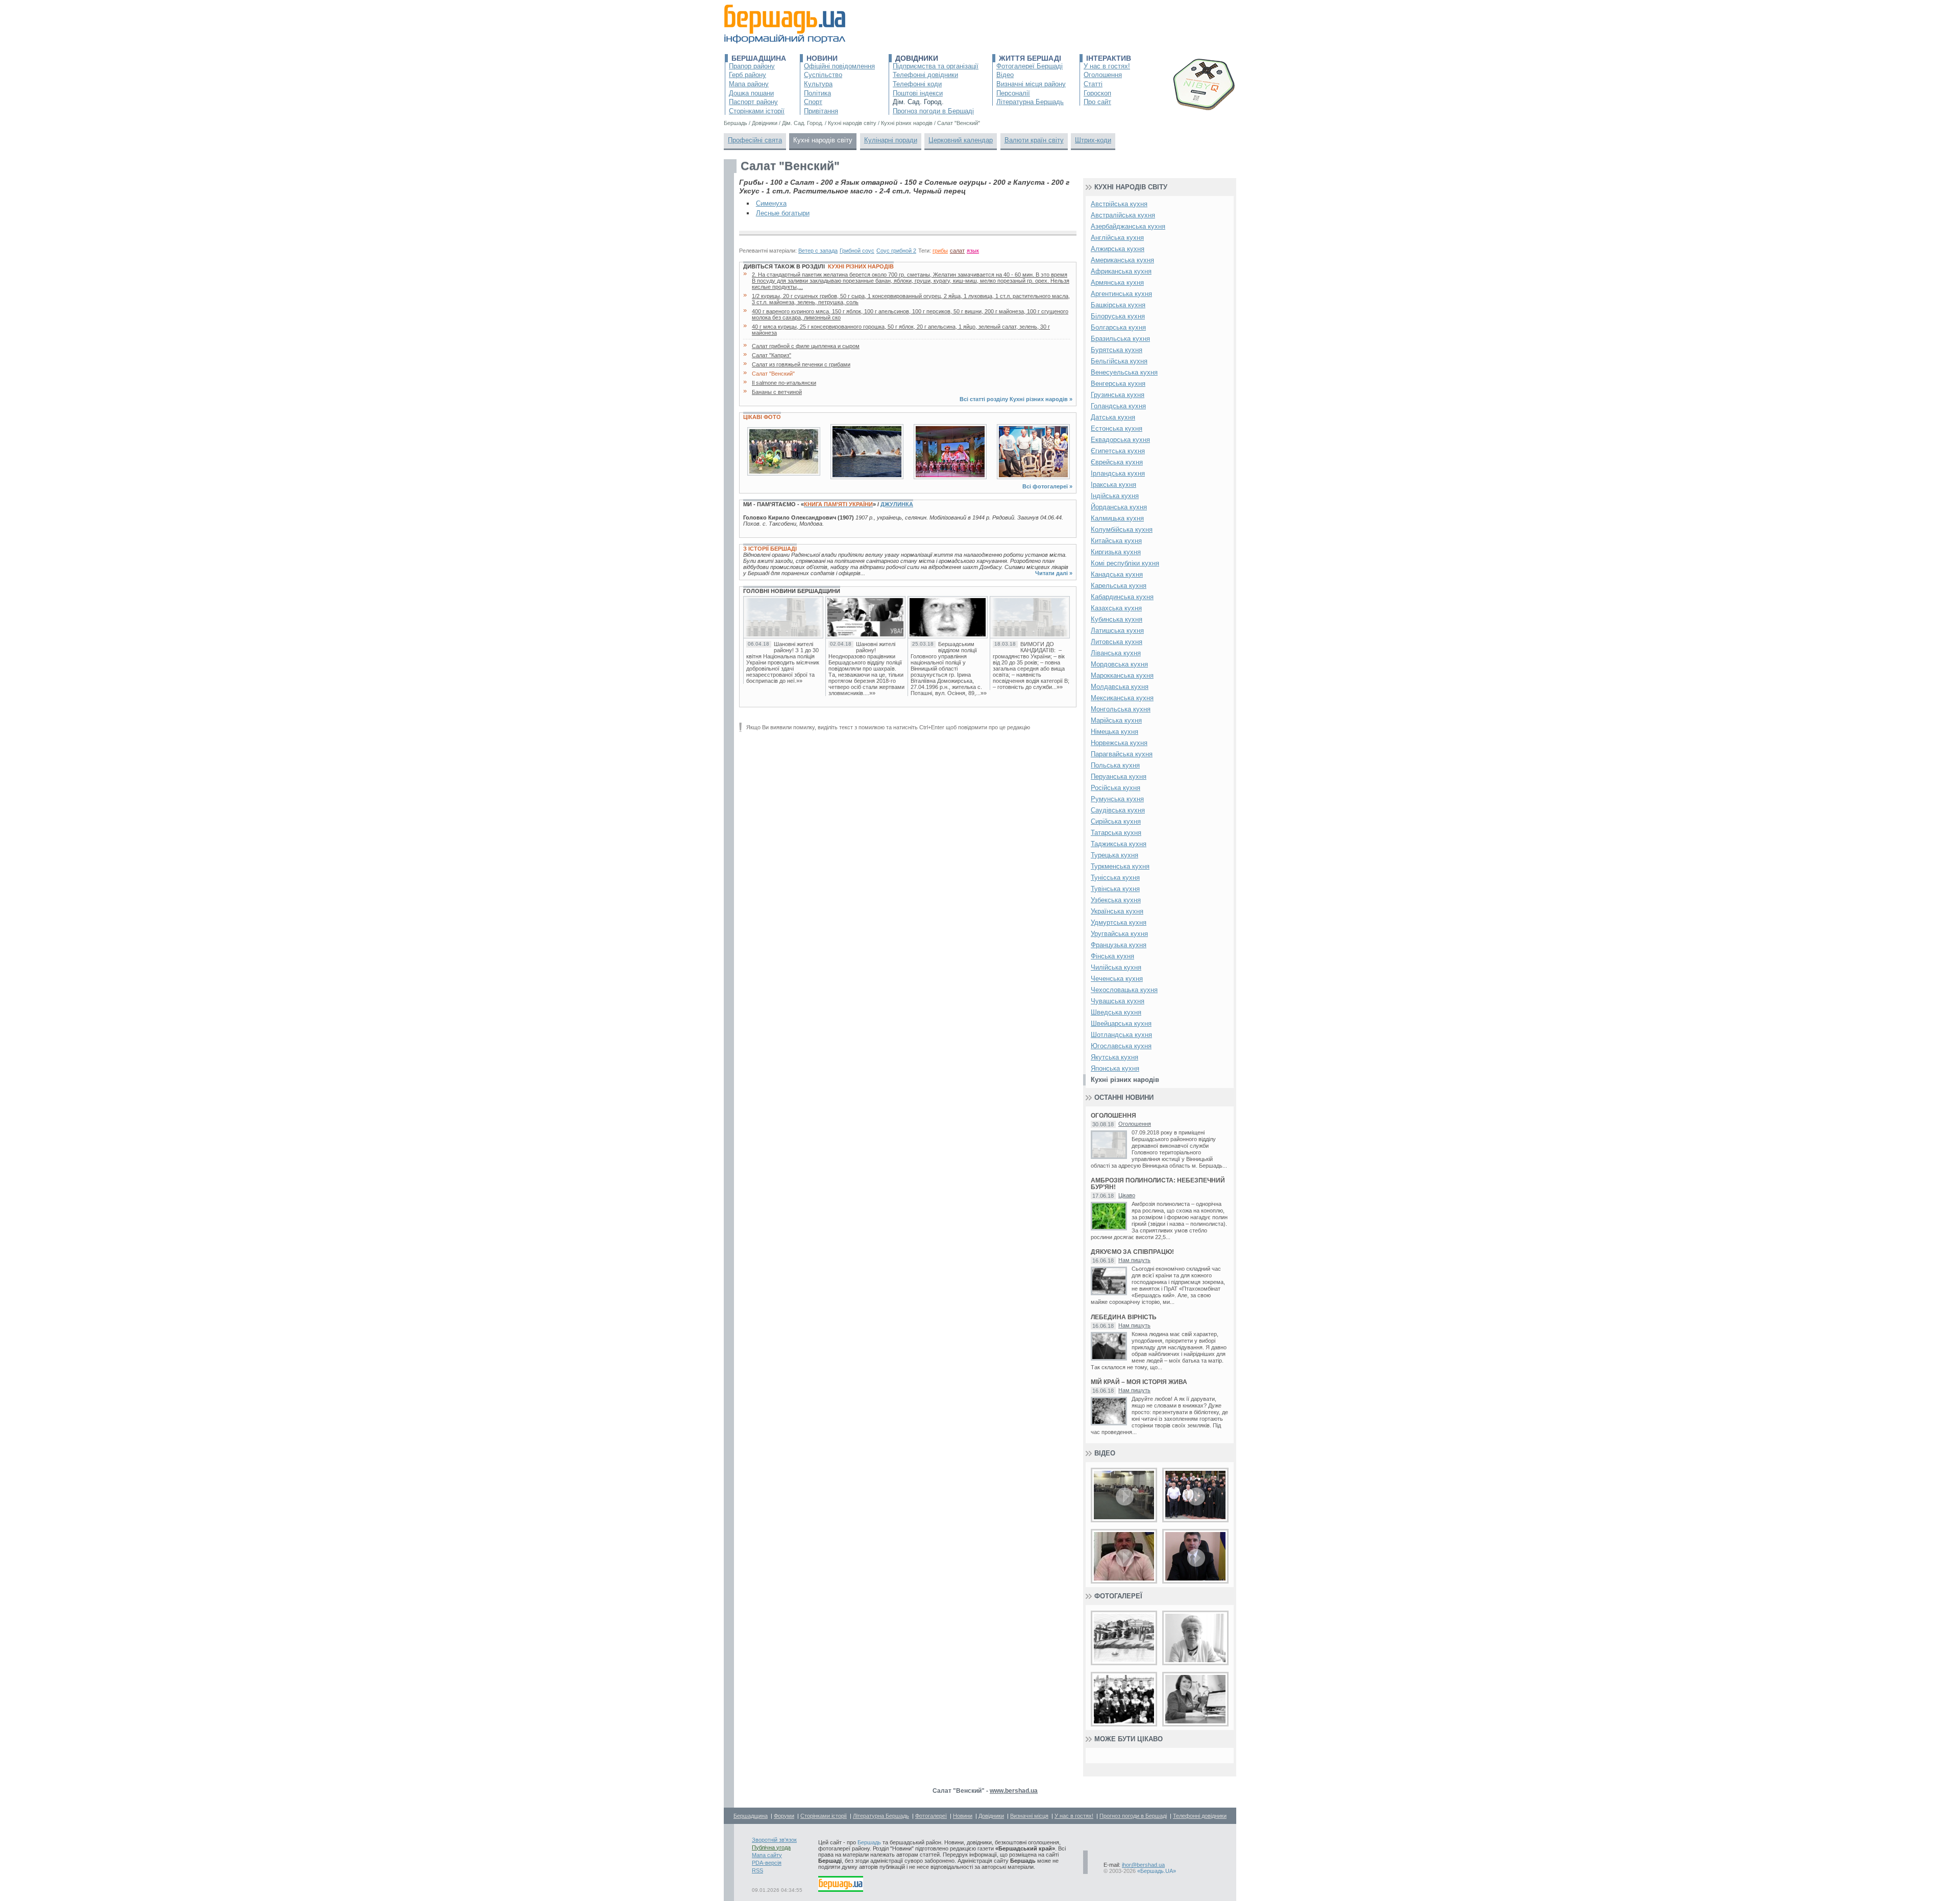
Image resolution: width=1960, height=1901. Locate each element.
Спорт (813, 102)
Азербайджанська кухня (1128, 226)
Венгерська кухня (1118, 384)
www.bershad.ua (1014, 1791)
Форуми (784, 1816)
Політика (817, 93)
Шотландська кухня (1121, 1035)
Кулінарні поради (891, 140)
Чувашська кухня (1118, 1001)
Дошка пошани (751, 93)
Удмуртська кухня (1119, 922)
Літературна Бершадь (1030, 102)
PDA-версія (767, 1863)
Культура (818, 84)
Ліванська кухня (1116, 653)
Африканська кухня (1121, 271)
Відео (1005, 75)
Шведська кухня (1116, 1012)
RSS (757, 1870)
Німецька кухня (1114, 732)
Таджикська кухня (1119, 844)
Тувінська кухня (1115, 889)
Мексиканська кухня (1122, 698)
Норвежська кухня (1119, 743)
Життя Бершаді (1030, 58)
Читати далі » (1054, 573)
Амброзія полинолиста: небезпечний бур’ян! (1158, 1184)
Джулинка (897, 504)
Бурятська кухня (1117, 350)
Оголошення (1103, 75)
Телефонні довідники (925, 75)
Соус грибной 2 (896, 251)
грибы (940, 251)
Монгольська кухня (1121, 709)
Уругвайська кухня (1119, 934)
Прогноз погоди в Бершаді (933, 111)
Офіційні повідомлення (839, 66)
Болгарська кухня (1118, 327)
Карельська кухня (1119, 586)
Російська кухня (1116, 788)
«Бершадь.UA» (1157, 1871)
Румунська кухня (1117, 799)
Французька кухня (1119, 945)
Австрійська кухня (1119, 204)
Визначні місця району (1031, 84)
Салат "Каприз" (771, 355)
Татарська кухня (1116, 833)
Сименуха (771, 203)
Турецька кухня (1114, 855)
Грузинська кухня (1118, 395)
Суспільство (823, 75)
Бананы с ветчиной (777, 392)
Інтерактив (1109, 58)
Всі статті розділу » (1016, 399)
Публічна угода (771, 1847)
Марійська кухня (1116, 720)
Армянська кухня (1117, 282)
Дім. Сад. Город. (918, 102)
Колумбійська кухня (1122, 529)
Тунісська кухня (1115, 878)
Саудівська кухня (1118, 810)
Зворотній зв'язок (774, 1840)
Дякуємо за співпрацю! (1132, 1252)
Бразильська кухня (1120, 339)
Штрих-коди (1093, 140)
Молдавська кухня (1120, 687)
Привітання (821, 111)
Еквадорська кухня (1120, 440)
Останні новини (1124, 1097)
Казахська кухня (1116, 608)
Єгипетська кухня (1118, 451)
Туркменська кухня (1120, 866)
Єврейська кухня (1117, 462)
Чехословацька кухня (1124, 990)
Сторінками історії (757, 111)
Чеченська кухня (1117, 979)
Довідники (917, 58)
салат (957, 251)
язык (973, 251)
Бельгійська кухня (1119, 361)
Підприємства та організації (936, 66)
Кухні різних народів (861, 266)
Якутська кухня (1114, 1057)
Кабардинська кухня (1122, 597)
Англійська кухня (1117, 238)
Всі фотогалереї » (1047, 486)
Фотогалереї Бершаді (1030, 66)
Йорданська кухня (1119, 507)
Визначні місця (1029, 1816)
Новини (822, 58)
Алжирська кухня (1118, 249)
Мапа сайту (767, 1855)
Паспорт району (753, 102)
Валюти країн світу (1034, 140)
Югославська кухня (1121, 1046)
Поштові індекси (918, 93)
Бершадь (869, 1842)
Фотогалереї (1118, 1596)
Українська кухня (1117, 911)
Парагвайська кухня (1122, 754)
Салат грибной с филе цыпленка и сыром (806, 346)
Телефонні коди (917, 84)
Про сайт (1097, 102)
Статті (1093, 84)
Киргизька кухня (1116, 552)
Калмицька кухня (1117, 518)
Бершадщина (759, 58)
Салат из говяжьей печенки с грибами (801, 364)
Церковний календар (961, 140)
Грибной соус (857, 251)
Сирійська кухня (1116, 821)
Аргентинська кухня (1121, 294)
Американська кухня (1122, 260)
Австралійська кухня (1123, 215)
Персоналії (1013, 93)
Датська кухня (1113, 417)
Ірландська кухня (1118, 473)
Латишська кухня (1117, 631)
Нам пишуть (1134, 1260)
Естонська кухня (1117, 428)
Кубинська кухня (1117, 619)
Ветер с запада (818, 251)
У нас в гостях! (1107, 66)
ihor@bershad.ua (1143, 1865)
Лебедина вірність (1124, 1317)
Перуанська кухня (1119, 776)
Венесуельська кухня (1124, 372)
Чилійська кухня (1116, 967)
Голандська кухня (1118, 406)
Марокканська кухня (1122, 675)
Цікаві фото (762, 417)
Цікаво (1127, 1195)
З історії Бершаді (770, 549)
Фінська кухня (1112, 956)
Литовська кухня (1117, 642)
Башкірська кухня (1118, 305)
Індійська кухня (1115, 496)
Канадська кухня (1117, 574)
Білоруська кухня (1118, 316)
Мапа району (749, 84)
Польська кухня (1115, 765)
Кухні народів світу (823, 140)
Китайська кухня (1116, 541)
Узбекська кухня (1116, 900)
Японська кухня (1115, 1068)
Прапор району (752, 66)
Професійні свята (755, 140)
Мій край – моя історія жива (1139, 1382)
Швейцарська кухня (1121, 1023)
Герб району (748, 75)
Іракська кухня (1113, 485)
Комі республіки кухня (1125, 563)
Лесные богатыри (783, 213)
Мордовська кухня (1119, 664)
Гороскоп (1097, 93)
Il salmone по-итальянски (784, 383)
